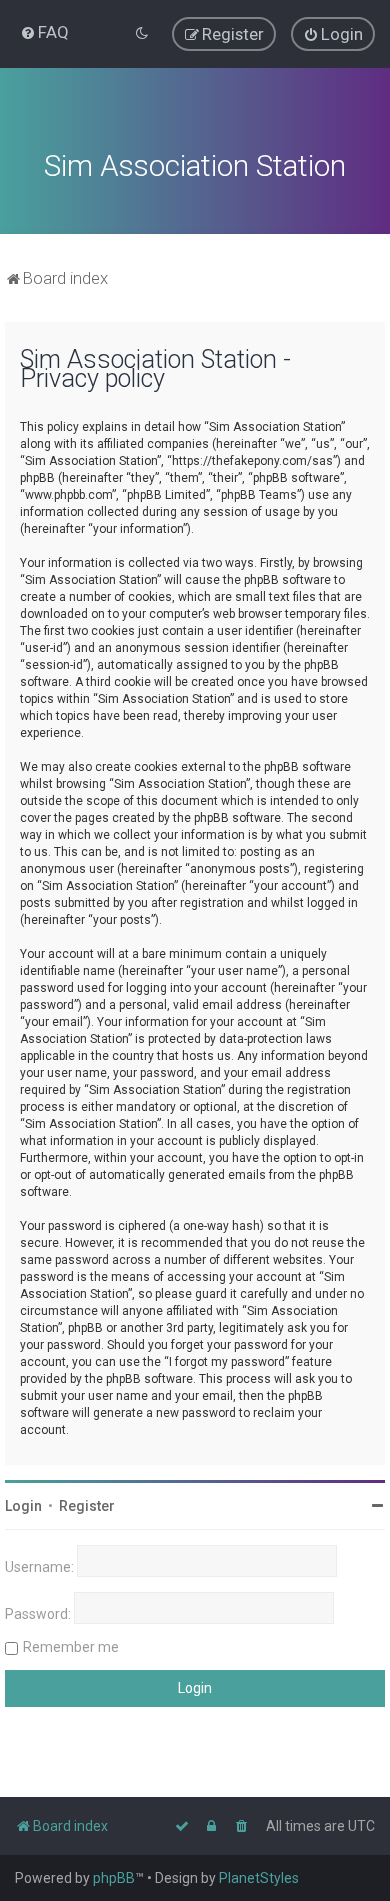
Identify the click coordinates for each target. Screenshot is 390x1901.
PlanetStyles (259, 1878)
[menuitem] (44, 32)
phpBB (114, 1878)
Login (23, 1506)
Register (87, 1506)
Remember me (71, 1647)
